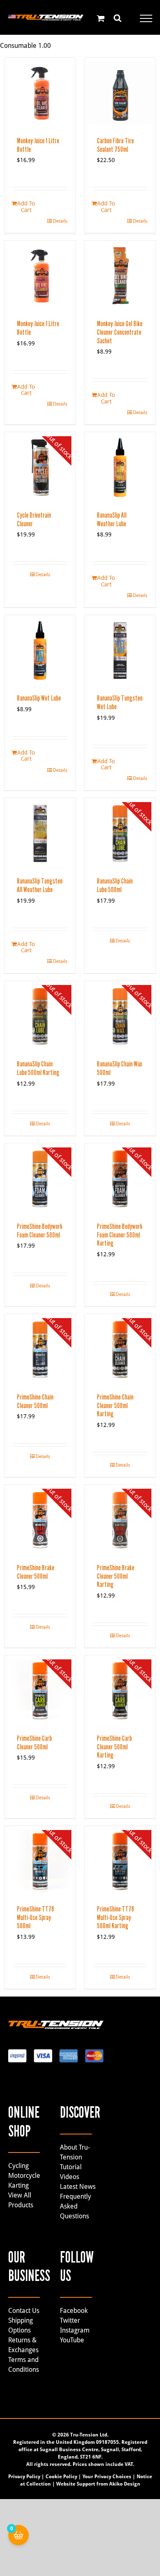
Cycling (18, 2166)
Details (60, 221)
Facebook (74, 2311)
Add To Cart (26, 206)
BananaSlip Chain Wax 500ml (119, 1068)
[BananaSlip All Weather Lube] (120, 468)
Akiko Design (125, 2484)
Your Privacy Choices (107, 2477)
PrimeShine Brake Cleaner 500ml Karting (115, 1576)
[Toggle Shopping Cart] (101, 18)
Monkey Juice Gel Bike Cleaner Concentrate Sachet (120, 332)
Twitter (70, 2320)
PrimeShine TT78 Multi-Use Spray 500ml (35, 1917)
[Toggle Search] (118, 18)
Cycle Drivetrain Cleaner (34, 519)
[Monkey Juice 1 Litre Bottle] (40, 93)
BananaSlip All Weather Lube (112, 519)
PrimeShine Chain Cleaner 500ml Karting (115, 1405)
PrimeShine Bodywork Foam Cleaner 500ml (40, 1231)
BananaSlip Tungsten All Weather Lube (40, 885)
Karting (18, 2185)
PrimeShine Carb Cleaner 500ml (34, 1743)
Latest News (78, 2187)
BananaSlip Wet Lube (39, 698)
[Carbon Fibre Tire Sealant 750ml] (120, 93)
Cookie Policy (61, 2477)
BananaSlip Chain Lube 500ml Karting (38, 1068)
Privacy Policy (24, 2477)
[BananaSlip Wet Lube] (40, 650)
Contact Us (24, 2311)
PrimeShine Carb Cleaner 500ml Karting (114, 1747)
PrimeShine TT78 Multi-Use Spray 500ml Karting (115, 1917)
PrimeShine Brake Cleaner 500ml (35, 1572)
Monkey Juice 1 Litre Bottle (38, 145)
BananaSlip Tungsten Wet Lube (120, 702)
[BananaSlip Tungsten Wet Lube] (120, 650)
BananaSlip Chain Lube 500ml (115, 885)
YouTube (72, 2340)
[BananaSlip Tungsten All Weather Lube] (40, 833)
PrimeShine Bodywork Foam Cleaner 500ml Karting (120, 1235)
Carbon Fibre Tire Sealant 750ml (115, 145)
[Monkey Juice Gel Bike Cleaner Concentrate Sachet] (120, 276)
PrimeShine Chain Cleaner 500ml (35, 1401)
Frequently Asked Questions (75, 2206)
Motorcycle (24, 2176)
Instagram (75, 2330)
